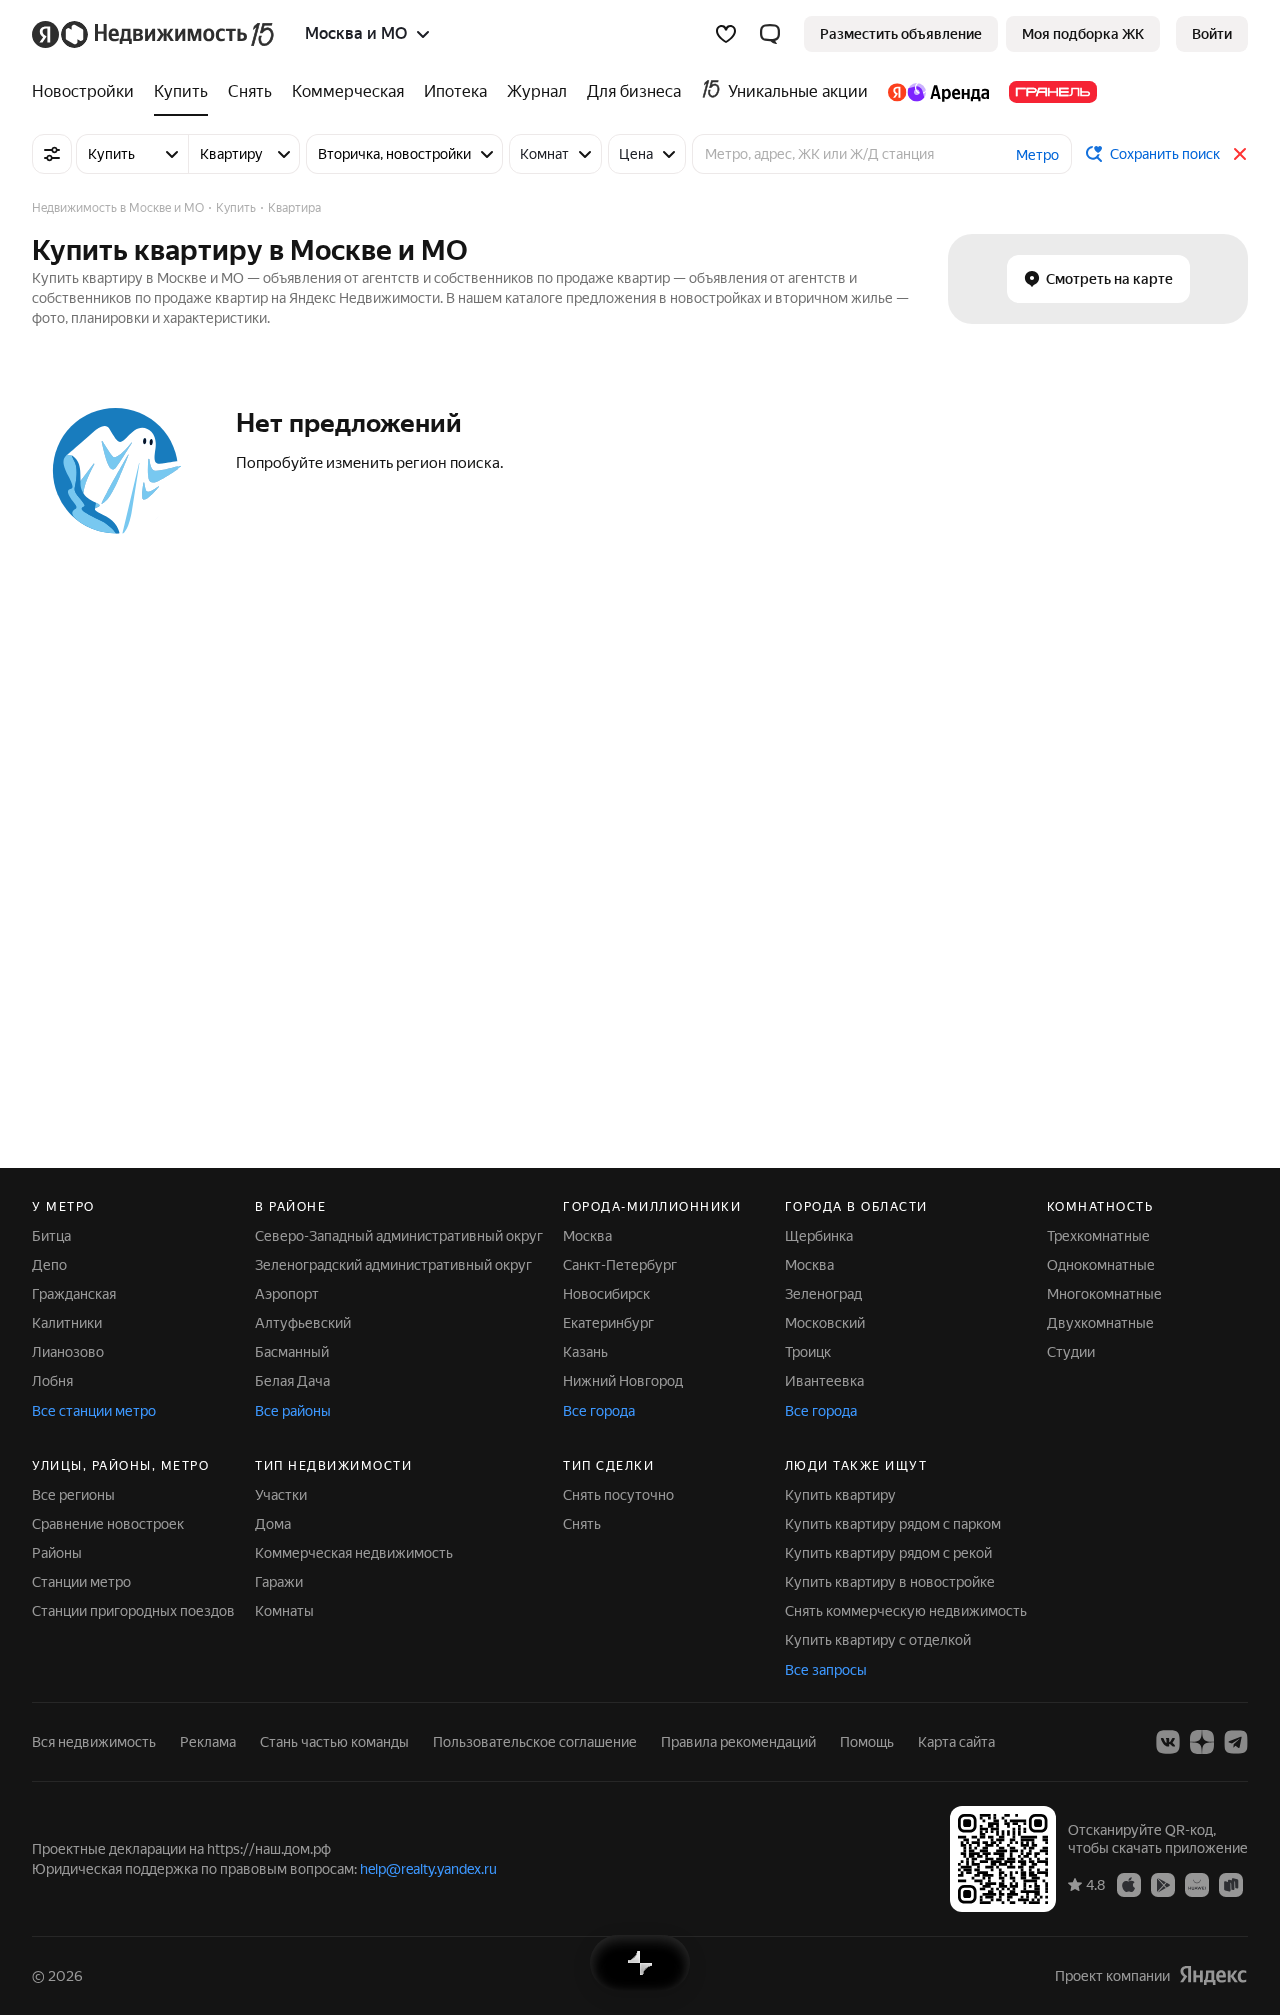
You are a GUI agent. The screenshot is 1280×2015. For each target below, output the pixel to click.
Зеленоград (823, 1294)
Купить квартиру (840, 1495)
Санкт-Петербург (620, 1265)
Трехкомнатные (1098, 1236)
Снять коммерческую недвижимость (906, 1611)
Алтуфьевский (303, 1323)
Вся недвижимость (94, 1742)
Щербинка (819, 1236)
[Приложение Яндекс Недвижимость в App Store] (1129, 1884)
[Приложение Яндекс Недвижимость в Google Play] (1163, 1884)
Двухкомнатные (1100, 1323)
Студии (1071, 1352)
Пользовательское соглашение (535, 1742)
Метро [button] (1037, 155)
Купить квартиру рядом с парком (893, 1524)
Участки (281, 1495)
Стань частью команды (334, 1742)
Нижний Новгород (623, 1381)
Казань (585, 1352)
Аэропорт (287, 1294)
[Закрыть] (1240, 154)
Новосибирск (606, 1294)
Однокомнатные (1101, 1265)
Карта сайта (956, 1742)
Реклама (208, 1742)
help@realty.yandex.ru (428, 1869)
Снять (582, 1524)
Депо (49, 1265)
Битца (51, 1236)
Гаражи (279, 1582)
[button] (770, 34)
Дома (273, 1524)
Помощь (867, 1742)
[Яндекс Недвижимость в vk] (1168, 1742)
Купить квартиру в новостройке (890, 1582)
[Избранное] (726, 34)
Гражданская (74, 1294)
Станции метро (81, 1582)
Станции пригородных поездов (133, 1611)
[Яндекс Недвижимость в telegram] (1236, 1742)
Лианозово (68, 1352)
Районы (57, 1553)
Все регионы (73, 1495)
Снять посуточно (618, 1495)
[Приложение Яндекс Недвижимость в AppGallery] (1197, 1884)
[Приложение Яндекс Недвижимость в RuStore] (1231, 1884)
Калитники (67, 1323)
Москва (587, 1236)
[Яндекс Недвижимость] (154, 34)
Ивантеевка (824, 1381)
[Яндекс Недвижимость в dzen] (1202, 1742)
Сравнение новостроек (108, 1524)
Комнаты (284, 1611)
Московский (825, 1323)
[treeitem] (88, 92)
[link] (1212, 34)
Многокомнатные (1104, 1294)
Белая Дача (292, 1381)
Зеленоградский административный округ (393, 1265)
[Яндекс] (1213, 1975)
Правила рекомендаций (738, 1742)
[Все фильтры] (52, 154)
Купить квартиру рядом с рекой (888, 1553)
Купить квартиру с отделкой (878, 1640)
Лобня (52, 1381)
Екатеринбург (608, 1323)
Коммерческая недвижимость (354, 1553)
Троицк (808, 1352)
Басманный (292, 1352)
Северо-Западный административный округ (399, 1236)
